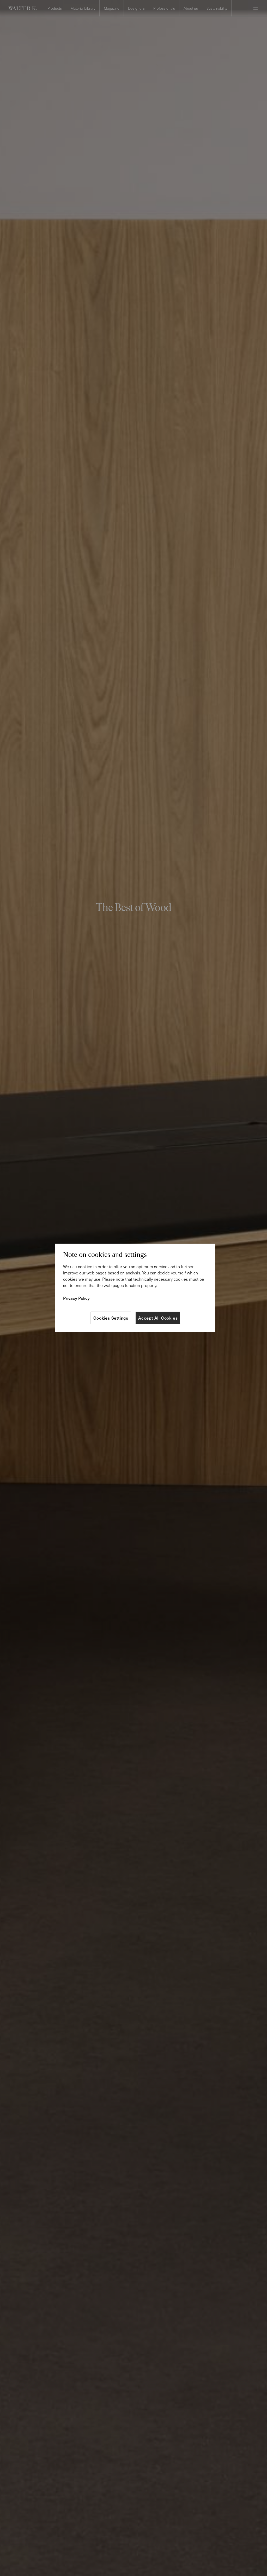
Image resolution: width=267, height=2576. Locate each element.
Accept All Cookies (158, 1318)
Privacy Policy (76, 1298)
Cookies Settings (111, 1318)
